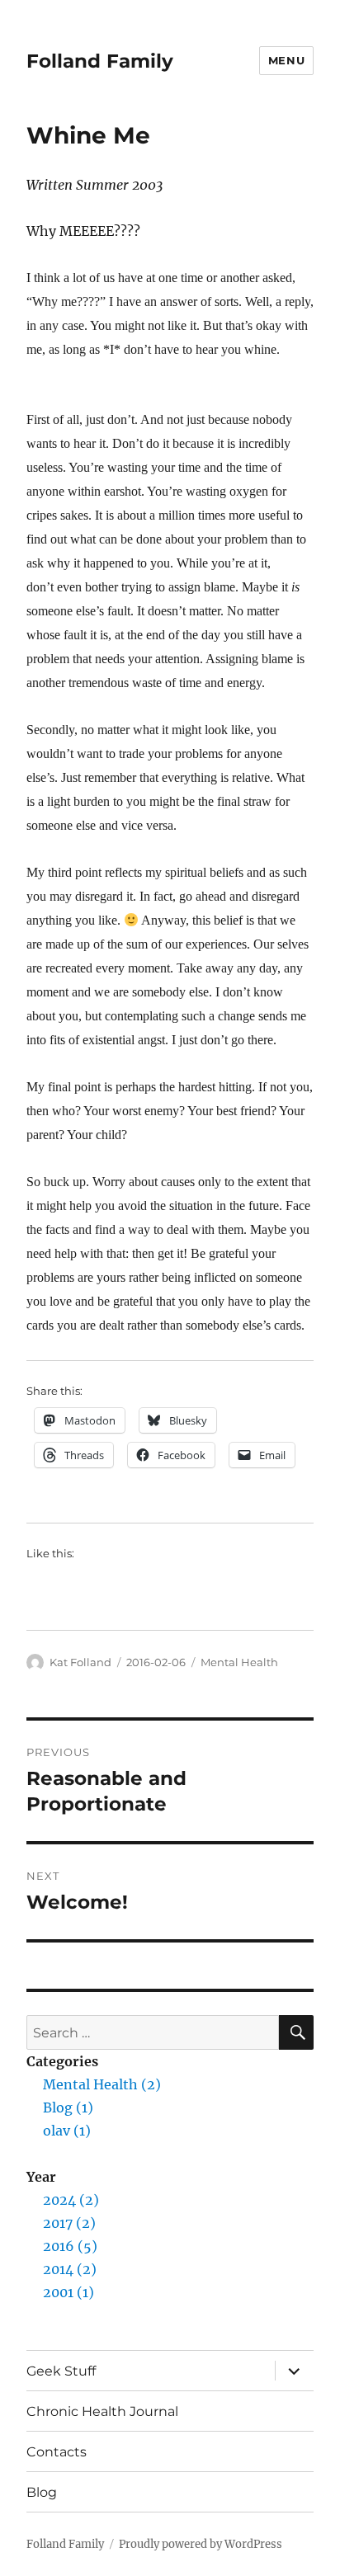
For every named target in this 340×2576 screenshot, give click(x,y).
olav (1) (67, 2131)
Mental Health (239, 1662)
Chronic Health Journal (102, 2411)
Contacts (57, 2452)
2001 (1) (68, 2292)
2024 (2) (71, 2200)
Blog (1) (68, 2107)
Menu (286, 60)
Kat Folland (80, 1662)
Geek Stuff (61, 2371)
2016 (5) (70, 2246)
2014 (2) (70, 2269)
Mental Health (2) (102, 2084)
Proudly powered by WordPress (201, 2544)
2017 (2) (69, 2223)
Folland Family (100, 61)
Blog (42, 2492)
